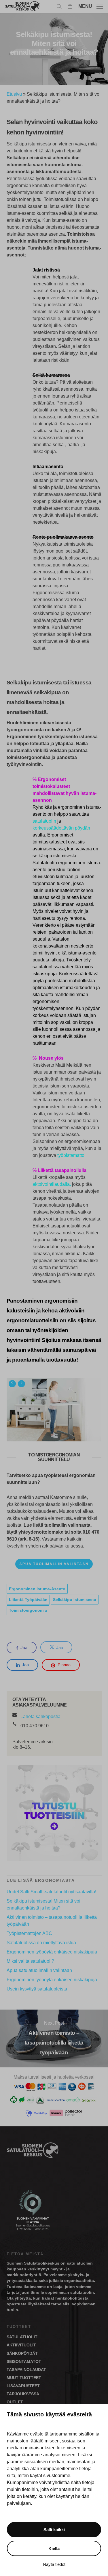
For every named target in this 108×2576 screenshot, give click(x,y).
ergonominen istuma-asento (37, 1589)
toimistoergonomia (28, 1610)
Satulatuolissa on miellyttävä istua (41, 1943)
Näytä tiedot (54, 2564)
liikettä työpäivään (28, 1600)
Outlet (15, 2402)
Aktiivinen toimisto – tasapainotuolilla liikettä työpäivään (52, 1921)
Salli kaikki (54, 2530)
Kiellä (54, 2548)
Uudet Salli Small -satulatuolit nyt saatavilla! (51, 1892)
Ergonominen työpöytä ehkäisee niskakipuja (52, 1952)
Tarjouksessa (23, 2394)
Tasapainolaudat (26, 2370)
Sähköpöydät (22, 2353)
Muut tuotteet (24, 2378)
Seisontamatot (24, 2361)
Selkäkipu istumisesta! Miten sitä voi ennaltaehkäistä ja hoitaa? (43, 1904)
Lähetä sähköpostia (40, 1717)
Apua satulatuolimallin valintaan (39, 1970)
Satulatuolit (22, 2337)
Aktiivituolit (21, 2345)
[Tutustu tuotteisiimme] (54, 1863)
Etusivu (14, 94)
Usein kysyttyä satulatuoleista (37, 1989)
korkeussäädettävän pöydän (61, 828)
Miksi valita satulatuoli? (30, 1961)
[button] (91, 6)
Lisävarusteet (23, 2386)
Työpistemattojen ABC (29, 1933)
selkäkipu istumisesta (75, 1600)
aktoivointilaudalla (51, 1184)
